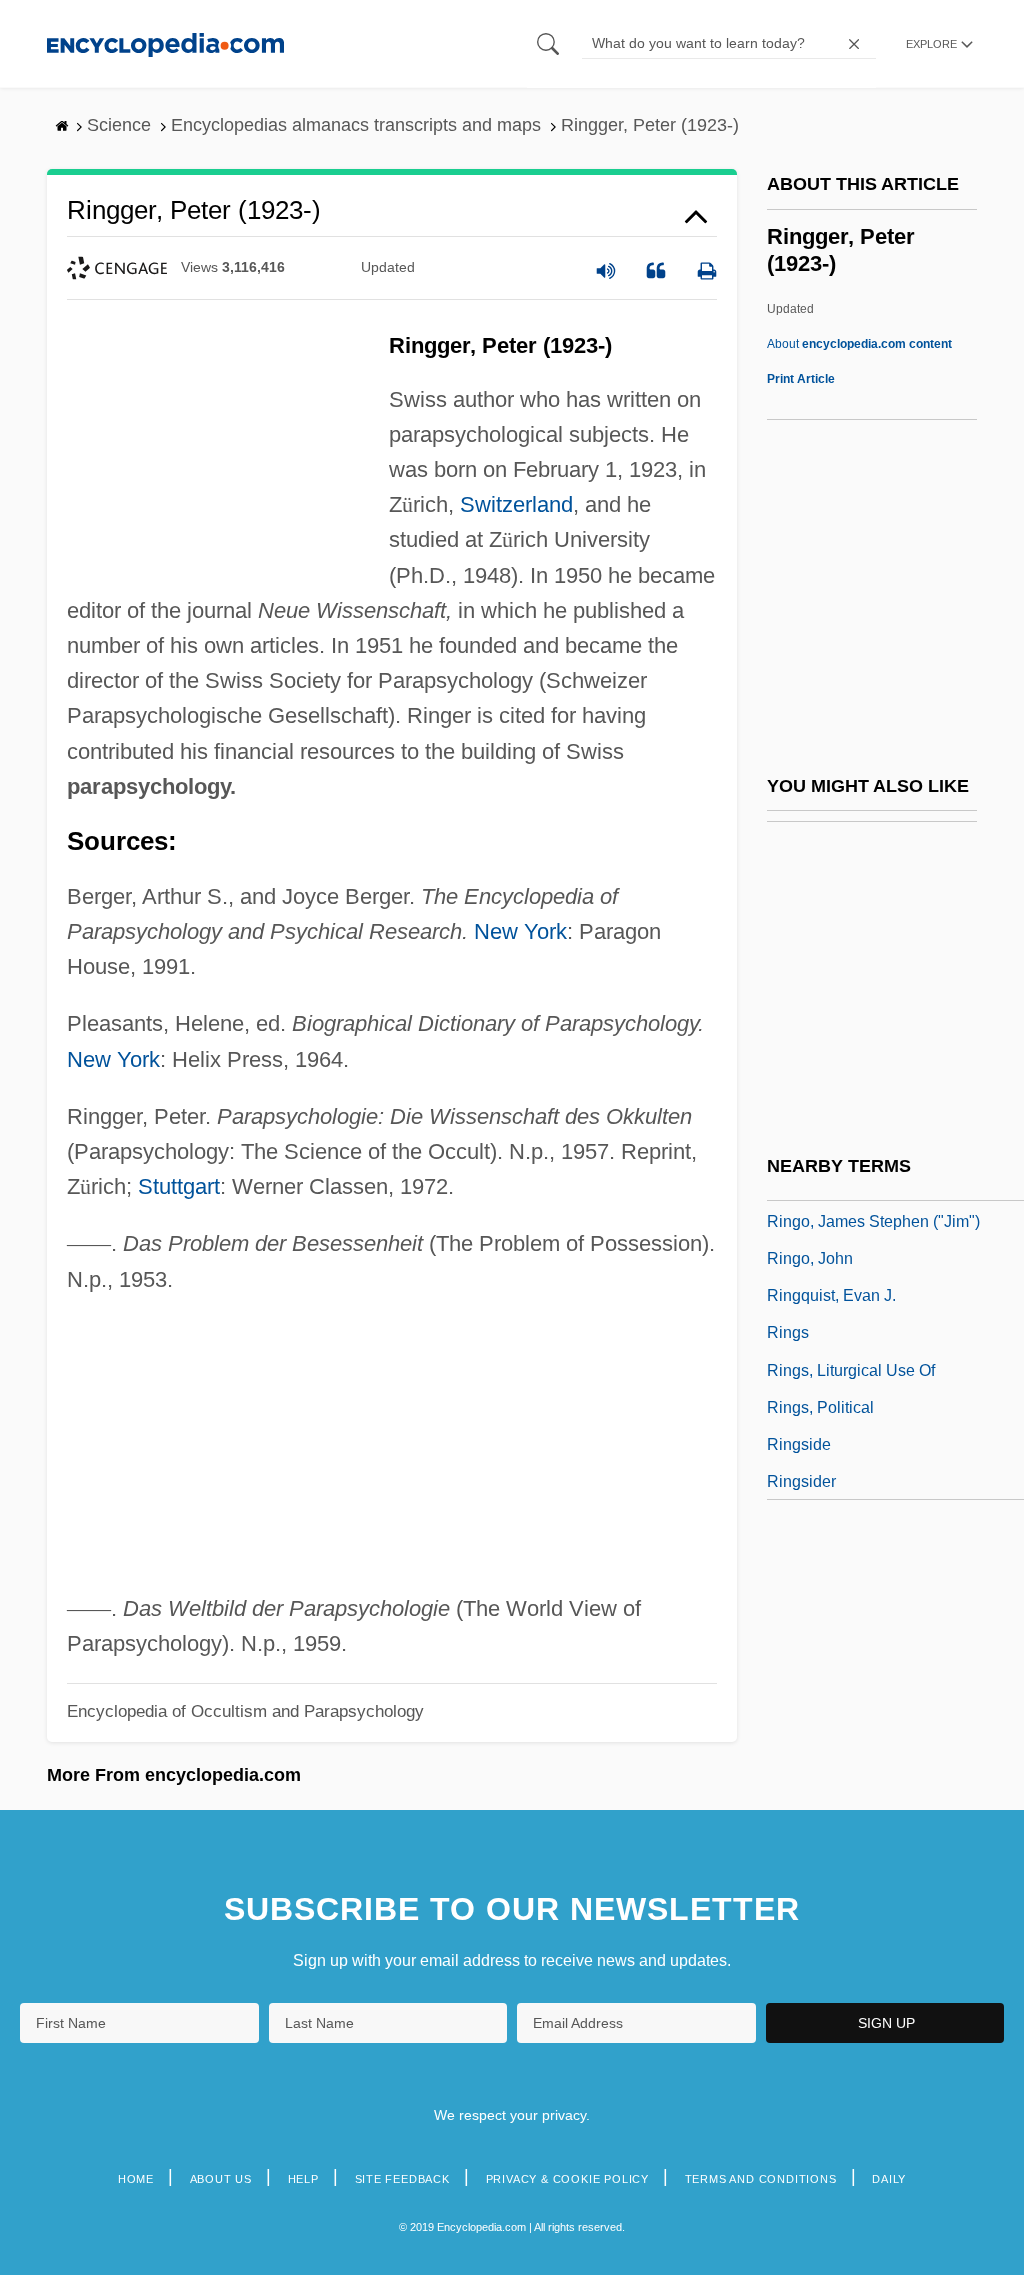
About (859, 344)
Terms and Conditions (761, 2179)
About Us (221, 2179)
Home (136, 2179)
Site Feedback (402, 2179)
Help (303, 2179)
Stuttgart (179, 1186)
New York (520, 931)
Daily (889, 2179)
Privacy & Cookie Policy (567, 2179)
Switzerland (516, 504)
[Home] (165, 43)
